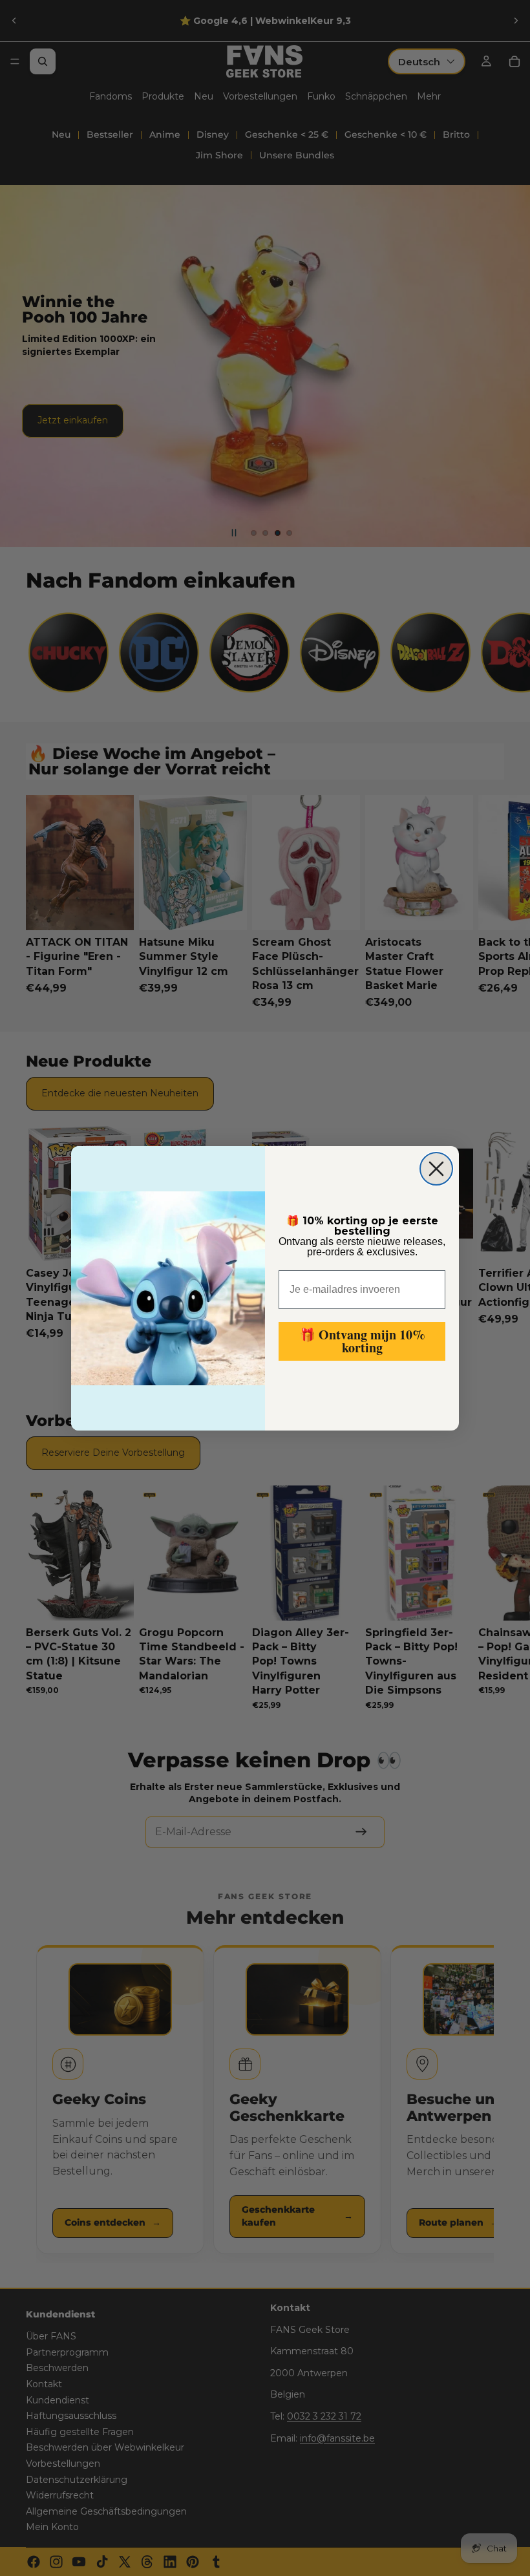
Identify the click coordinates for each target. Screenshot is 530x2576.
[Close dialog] (436, 1169)
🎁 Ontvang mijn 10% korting (362, 1341)
